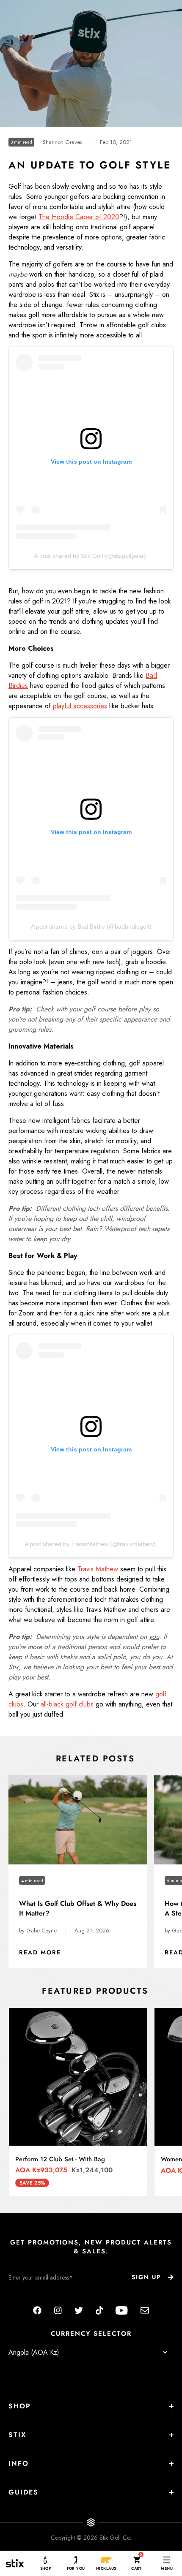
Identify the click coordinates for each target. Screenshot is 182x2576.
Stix (17, 2435)
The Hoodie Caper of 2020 (79, 217)
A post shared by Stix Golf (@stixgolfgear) (90, 556)
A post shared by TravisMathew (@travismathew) (90, 1544)
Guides (23, 2492)
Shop (20, 2406)
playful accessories (80, 706)
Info (19, 2463)
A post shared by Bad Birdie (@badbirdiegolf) (91, 927)
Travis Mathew (98, 1569)
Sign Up (146, 2277)
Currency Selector (91, 2334)
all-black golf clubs (67, 1704)
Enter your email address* (35, 2296)
